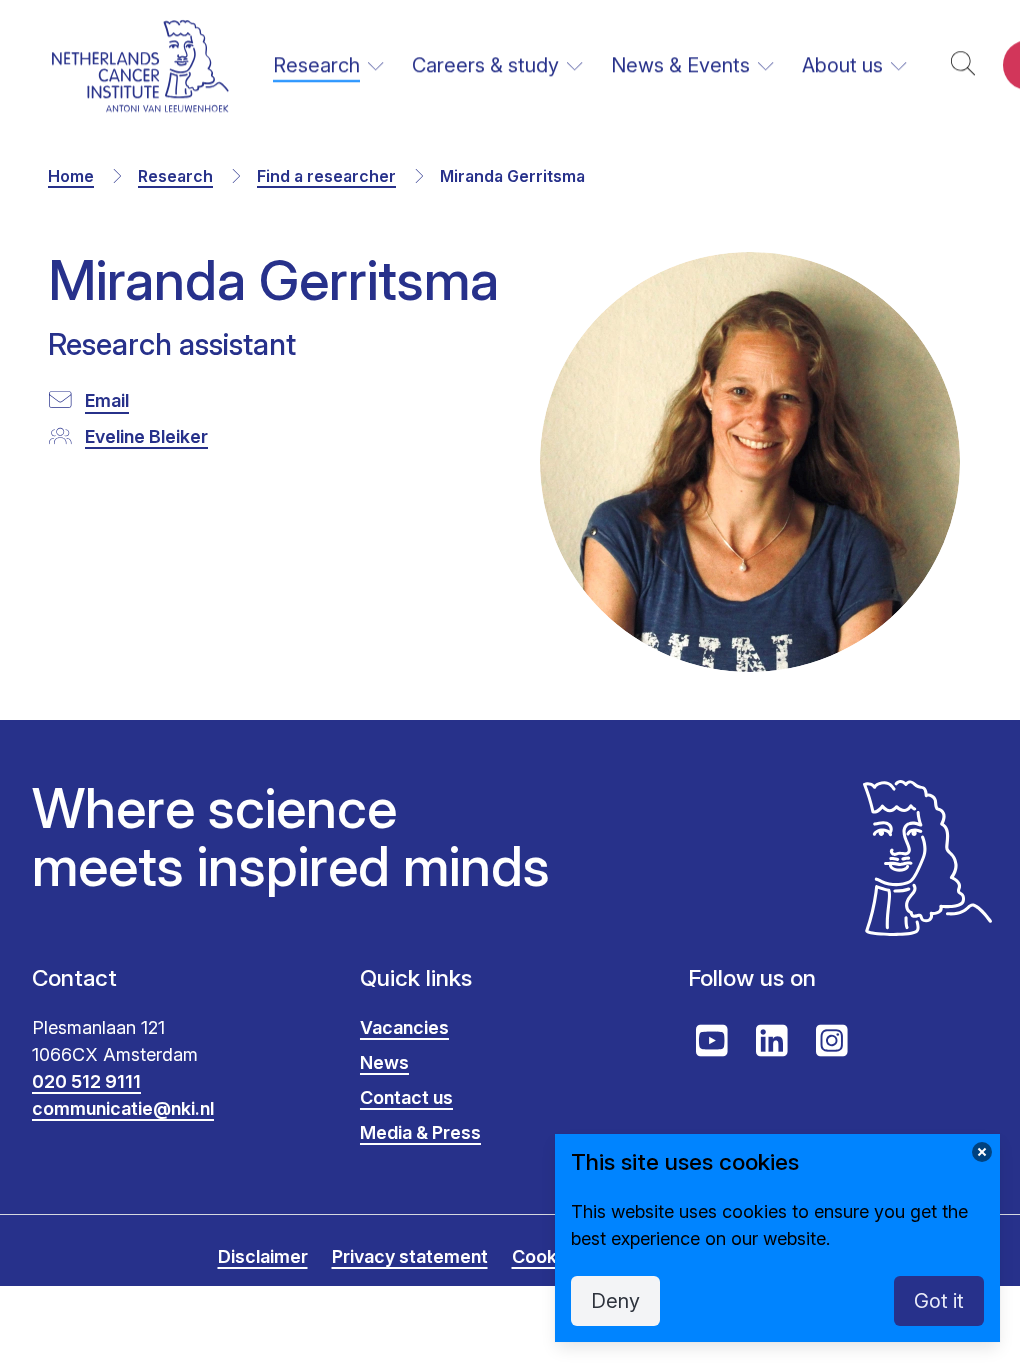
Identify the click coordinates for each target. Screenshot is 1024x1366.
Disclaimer (263, 1256)
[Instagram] (832, 1041)
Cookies (547, 1256)
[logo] (140, 65)
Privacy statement (410, 1256)
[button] (963, 65)
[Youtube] (712, 1041)
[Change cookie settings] (982, 1152)
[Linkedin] (772, 1041)
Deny (615, 1301)
